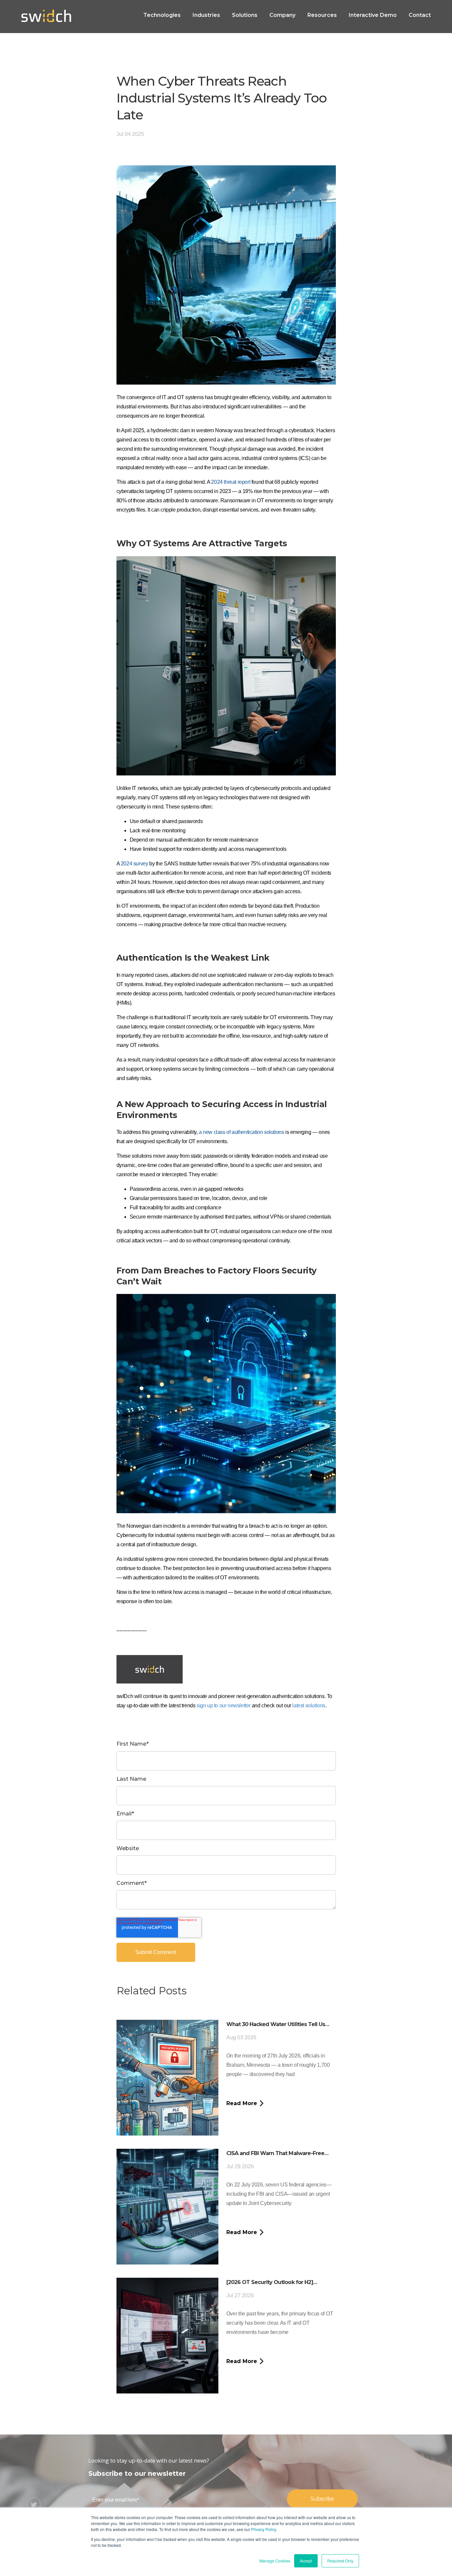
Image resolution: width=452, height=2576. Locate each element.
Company (282, 15)
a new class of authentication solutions (241, 1132)
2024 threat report (231, 482)
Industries (206, 15)
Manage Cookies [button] (275, 2561)
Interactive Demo (373, 15)
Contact (420, 15)
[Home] (46, 16)
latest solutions (308, 1705)
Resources (322, 15)
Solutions (245, 15)
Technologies (162, 15)
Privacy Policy (264, 2529)
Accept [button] (306, 2561)
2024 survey (135, 864)
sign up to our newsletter (224, 1705)
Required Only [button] (340, 2561)
